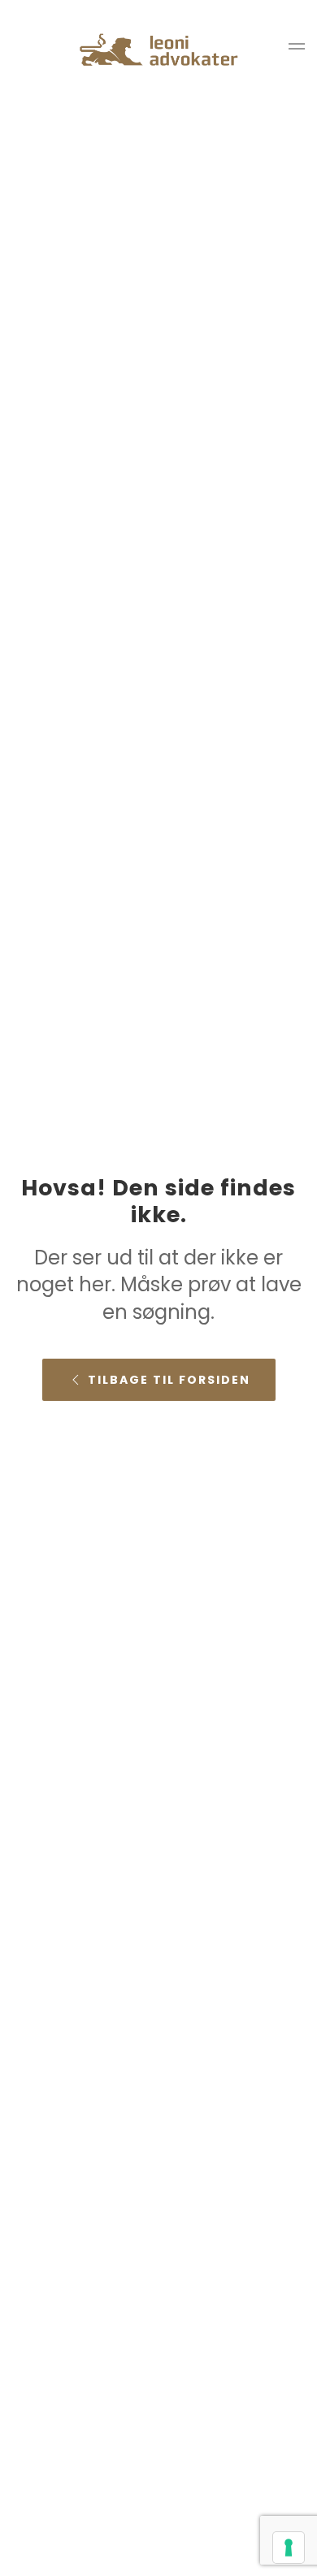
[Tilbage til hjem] (158, 49)
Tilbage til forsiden (169, 1380)
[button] (297, 49)
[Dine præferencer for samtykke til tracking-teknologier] (289, 2548)
